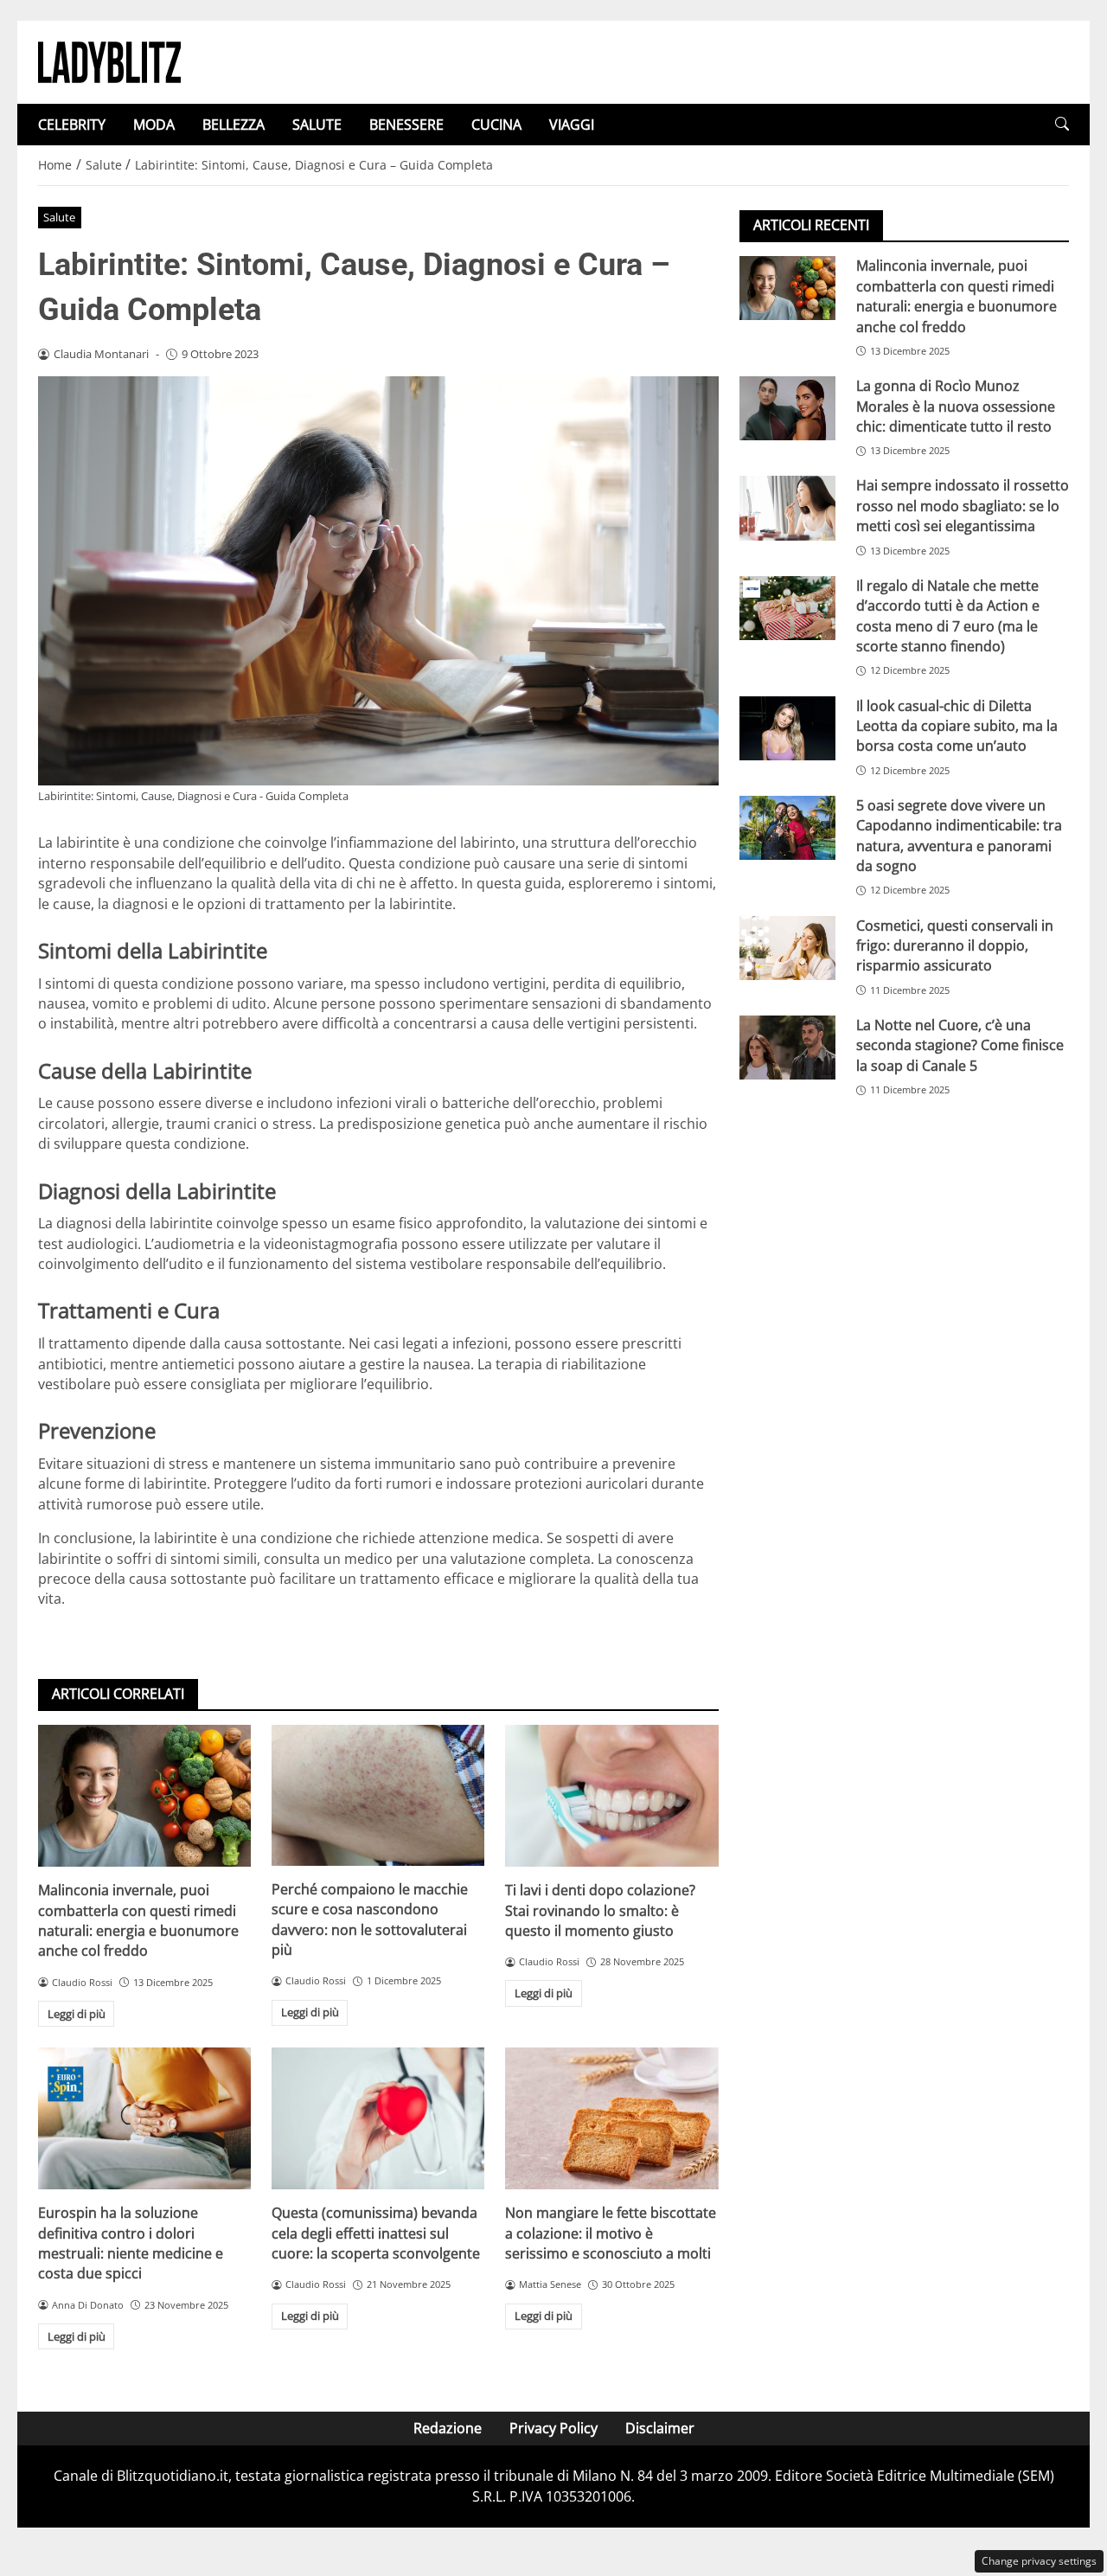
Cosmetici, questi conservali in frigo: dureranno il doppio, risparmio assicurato (955, 945)
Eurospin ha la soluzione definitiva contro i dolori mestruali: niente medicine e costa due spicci (131, 2243)
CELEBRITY (72, 125)
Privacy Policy (553, 2428)
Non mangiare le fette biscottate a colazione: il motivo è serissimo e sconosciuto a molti (611, 2233)
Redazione (448, 2428)
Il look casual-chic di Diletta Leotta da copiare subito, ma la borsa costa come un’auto (957, 725)
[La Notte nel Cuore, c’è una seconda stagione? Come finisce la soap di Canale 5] (787, 1048)
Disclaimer (660, 2428)
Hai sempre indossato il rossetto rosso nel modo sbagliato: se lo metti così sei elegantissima (963, 506)
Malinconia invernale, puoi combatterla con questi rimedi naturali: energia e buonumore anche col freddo (138, 1920)
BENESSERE (406, 125)
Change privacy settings (1039, 2561)
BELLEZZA (234, 125)
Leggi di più (77, 2014)
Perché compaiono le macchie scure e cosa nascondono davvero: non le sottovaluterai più (370, 1919)
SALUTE (317, 125)
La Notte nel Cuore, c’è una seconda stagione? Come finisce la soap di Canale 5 (960, 1045)
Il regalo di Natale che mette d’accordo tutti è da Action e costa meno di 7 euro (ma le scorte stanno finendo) (948, 615)
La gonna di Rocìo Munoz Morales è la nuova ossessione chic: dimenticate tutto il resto (956, 406)
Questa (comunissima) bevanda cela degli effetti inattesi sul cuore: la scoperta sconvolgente (376, 2233)
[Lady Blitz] (109, 61)
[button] (1062, 124)
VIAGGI (572, 125)
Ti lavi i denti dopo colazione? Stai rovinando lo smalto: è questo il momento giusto (600, 1910)
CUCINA (496, 125)
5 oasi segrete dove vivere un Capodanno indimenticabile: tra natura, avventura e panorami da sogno (959, 835)
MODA (154, 125)
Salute (59, 217)
